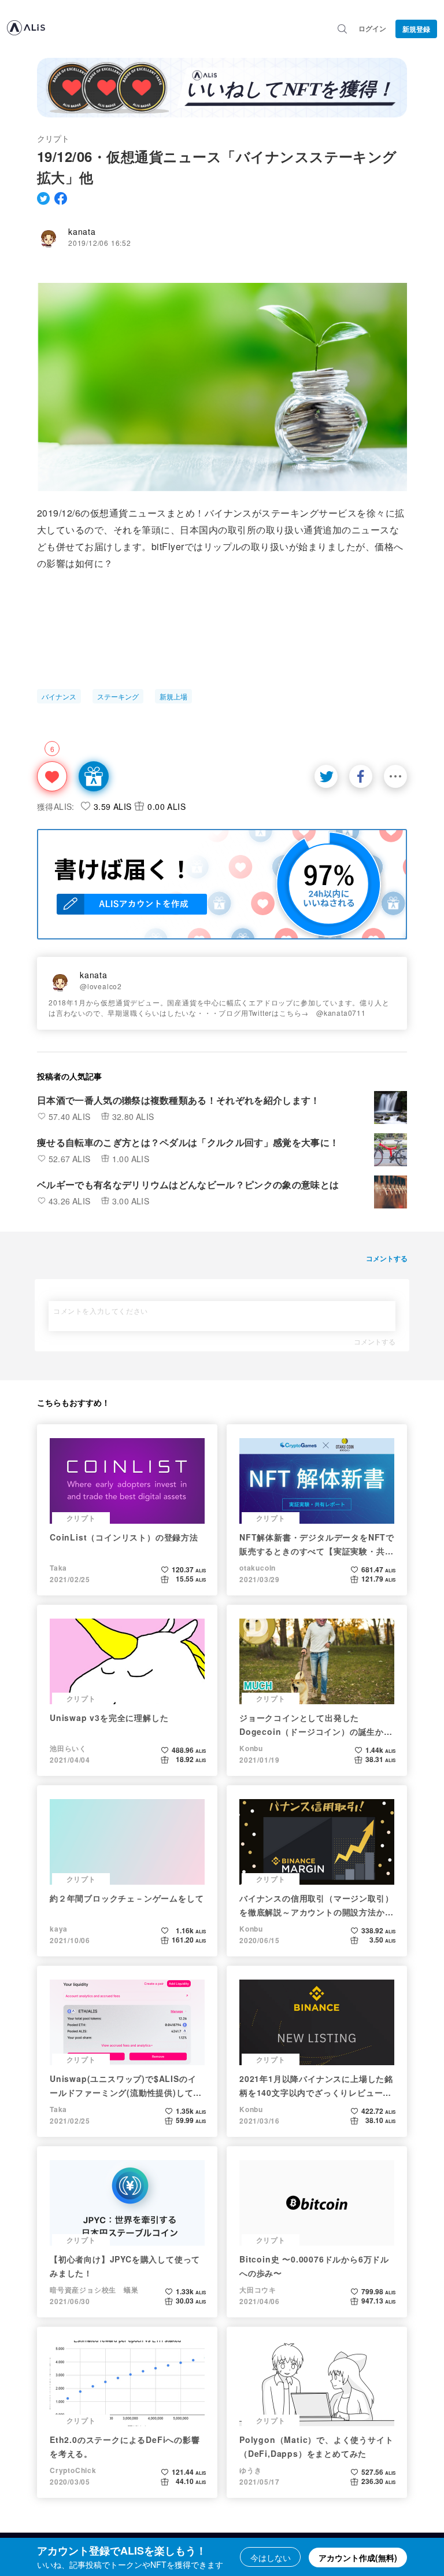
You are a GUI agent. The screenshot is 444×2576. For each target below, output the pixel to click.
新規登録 (416, 29)
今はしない (271, 2557)
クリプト (53, 138)
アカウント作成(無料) (358, 2557)
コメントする (375, 1342)
